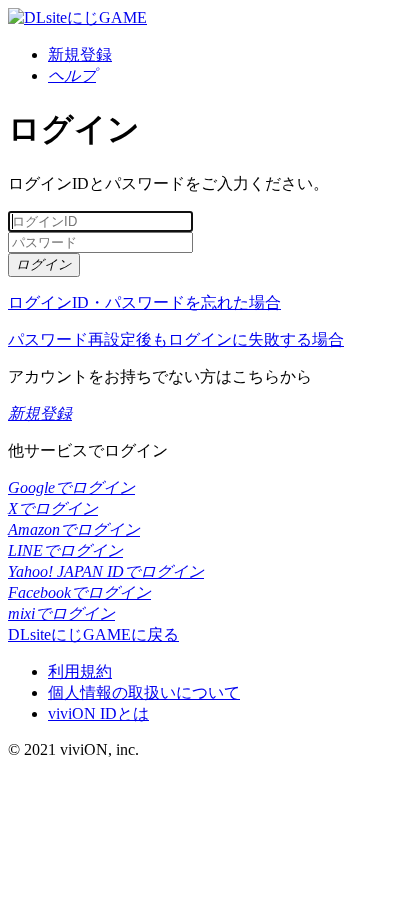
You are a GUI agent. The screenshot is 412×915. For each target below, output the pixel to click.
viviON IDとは (98, 713)
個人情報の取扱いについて (144, 692)
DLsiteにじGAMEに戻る (93, 634)
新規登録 (80, 54)
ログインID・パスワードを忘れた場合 (144, 302)
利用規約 (80, 671)
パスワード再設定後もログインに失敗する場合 (176, 339)
